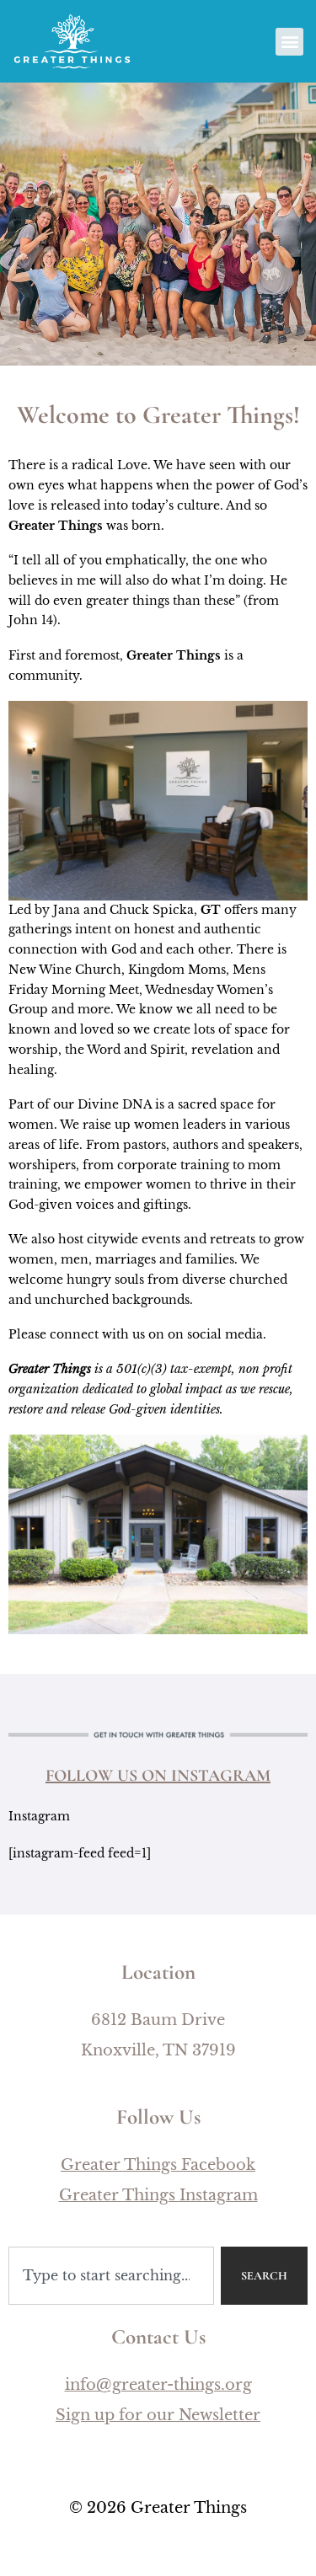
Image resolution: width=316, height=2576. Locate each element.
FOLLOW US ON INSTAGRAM (158, 1776)
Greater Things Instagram (158, 2195)
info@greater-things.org (158, 2385)
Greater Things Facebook (158, 2165)
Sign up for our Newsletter (158, 2415)
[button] (289, 42)
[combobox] (111, 2276)
